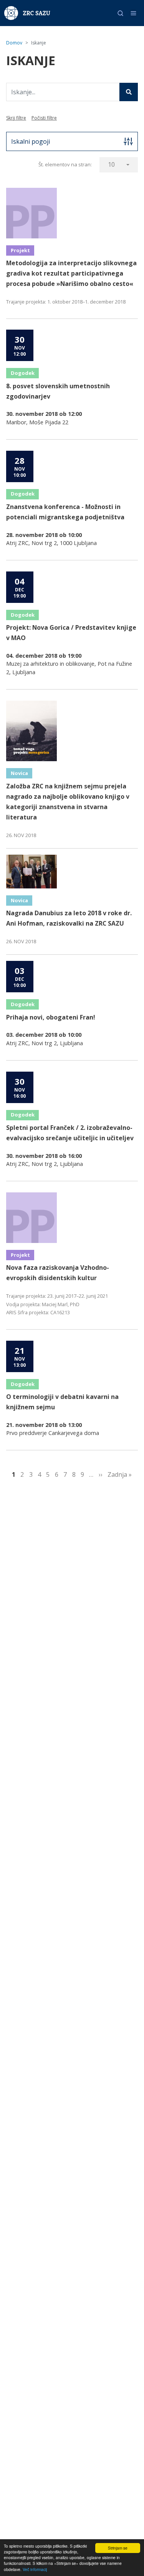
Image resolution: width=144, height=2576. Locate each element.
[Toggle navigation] (133, 13)
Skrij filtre (16, 118)
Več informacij (35, 2569)
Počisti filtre (44, 118)
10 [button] (111, 164)
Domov (14, 43)
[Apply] (129, 92)
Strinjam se (118, 2548)
